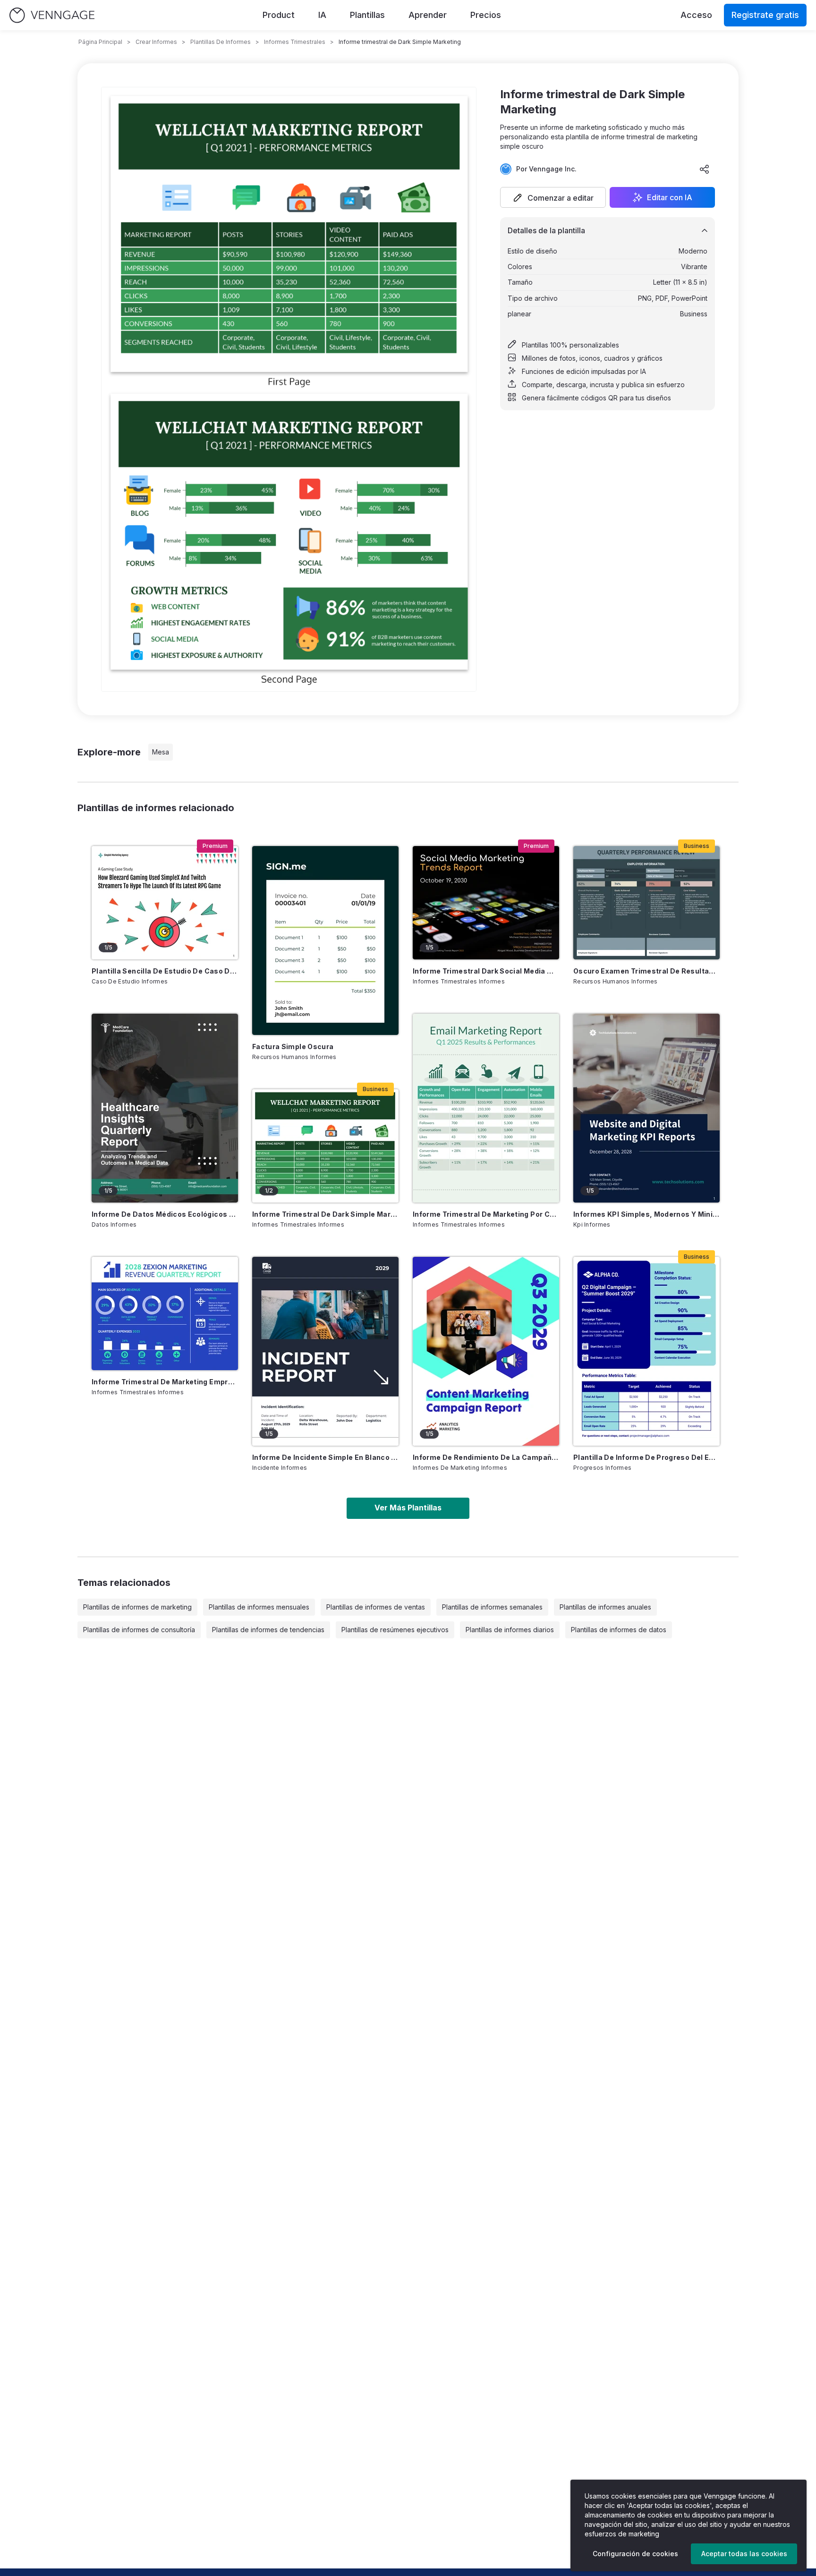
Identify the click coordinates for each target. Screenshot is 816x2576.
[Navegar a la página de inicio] (52, 15)
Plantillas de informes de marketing (137, 1607)
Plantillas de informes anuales (605, 1607)
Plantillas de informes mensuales (259, 1607)
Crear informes (156, 42)
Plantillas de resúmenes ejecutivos (395, 1630)
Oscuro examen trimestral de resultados (646, 971)
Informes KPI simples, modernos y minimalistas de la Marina (646, 1214)
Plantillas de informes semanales (492, 1607)
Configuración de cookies (635, 2554)
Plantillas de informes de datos (619, 1630)
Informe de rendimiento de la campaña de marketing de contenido (486, 1457)
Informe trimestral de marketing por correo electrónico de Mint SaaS (486, 1214)
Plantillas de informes (221, 42)
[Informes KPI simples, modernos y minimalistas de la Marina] (646, 1108)
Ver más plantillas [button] (408, 1508)
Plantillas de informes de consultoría (139, 1630)
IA (322, 15)
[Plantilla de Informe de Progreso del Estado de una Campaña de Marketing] (646, 1351)
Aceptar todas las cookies (744, 2554)
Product (279, 15)
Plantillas (367, 15)
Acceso (696, 15)
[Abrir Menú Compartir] (705, 169)
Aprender (428, 15)
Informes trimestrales (295, 42)
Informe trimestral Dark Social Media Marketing (486, 971)
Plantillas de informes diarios (510, 1630)
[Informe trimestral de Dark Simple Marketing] (325, 1146)
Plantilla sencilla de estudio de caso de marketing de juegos (165, 971)
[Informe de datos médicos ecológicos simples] (165, 1108)
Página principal (100, 42)
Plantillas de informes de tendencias (268, 1630)
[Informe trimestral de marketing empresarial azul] (165, 1313)
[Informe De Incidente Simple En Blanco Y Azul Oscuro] (325, 1351)
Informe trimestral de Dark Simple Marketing (325, 1214)
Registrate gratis (765, 15)
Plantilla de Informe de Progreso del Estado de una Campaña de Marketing (646, 1457)
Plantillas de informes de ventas (376, 1607)
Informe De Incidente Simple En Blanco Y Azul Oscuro (325, 1457)
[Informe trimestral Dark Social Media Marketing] (486, 903)
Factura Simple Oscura (293, 1046)
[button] (553, 197)
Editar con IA (670, 197)
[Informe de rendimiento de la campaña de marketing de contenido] (486, 1351)
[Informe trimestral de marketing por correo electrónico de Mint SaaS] (486, 1108)
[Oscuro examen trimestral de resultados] (646, 903)
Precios (486, 15)
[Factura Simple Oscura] (325, 941)
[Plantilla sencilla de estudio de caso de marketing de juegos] (165, 903)
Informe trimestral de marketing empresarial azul (165, 1382)
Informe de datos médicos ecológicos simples (165, 1214)
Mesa (161, 752)
